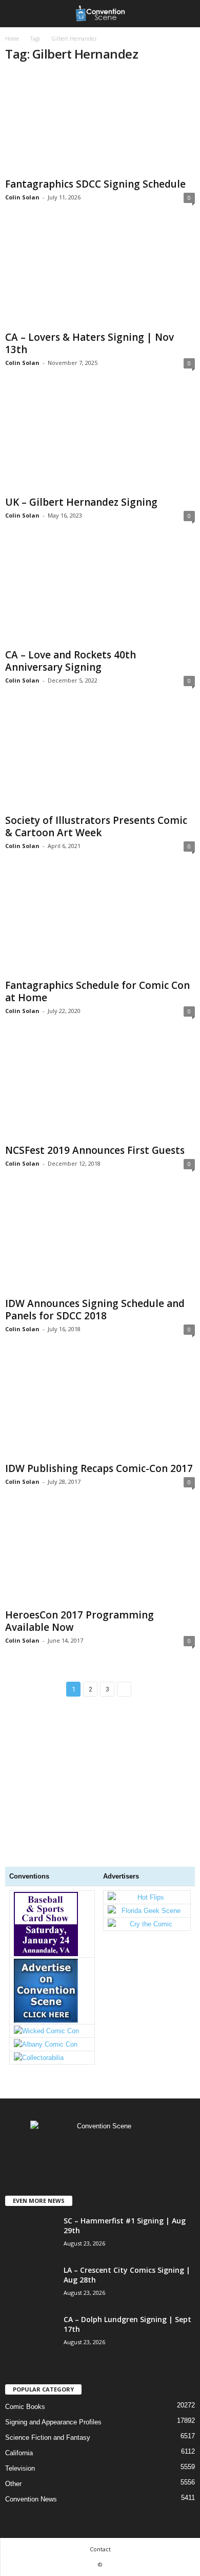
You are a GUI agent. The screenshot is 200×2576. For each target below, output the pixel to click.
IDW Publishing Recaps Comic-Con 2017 (99, 1468)
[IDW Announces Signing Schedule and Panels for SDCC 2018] (100, 1242)
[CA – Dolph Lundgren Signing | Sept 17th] (31, 2379)
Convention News (31, 2499)
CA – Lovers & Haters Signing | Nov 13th (89, 343)
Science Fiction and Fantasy (48, 2437)
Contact (100, 2549)
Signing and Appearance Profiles (53, 2422)
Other (13, 2484)
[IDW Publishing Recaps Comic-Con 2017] (100, 1407)
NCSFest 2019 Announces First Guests (95, 1150)
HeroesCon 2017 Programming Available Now (79, 1621)
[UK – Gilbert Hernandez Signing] (100, 441)
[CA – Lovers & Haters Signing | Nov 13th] (100, 276)
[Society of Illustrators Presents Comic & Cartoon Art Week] (100, 759)
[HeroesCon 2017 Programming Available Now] (100, 1557)
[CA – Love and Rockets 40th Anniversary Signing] (100, 594)
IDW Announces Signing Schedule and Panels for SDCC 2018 (95, 1310)
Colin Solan (22, 197)
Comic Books (25, 2407)
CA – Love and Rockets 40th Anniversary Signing (71, 661)
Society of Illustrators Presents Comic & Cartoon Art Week (96, 826)
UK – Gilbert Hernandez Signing (81, 502)
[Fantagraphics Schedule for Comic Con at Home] (100, 924)
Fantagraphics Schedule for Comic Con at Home (97, 991)
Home (12, 39)
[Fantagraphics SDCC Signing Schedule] (100, 123)
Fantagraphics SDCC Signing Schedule (95, 184)
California (19, 2453)
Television (20, 2468)
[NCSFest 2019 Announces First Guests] (100, 1089)
